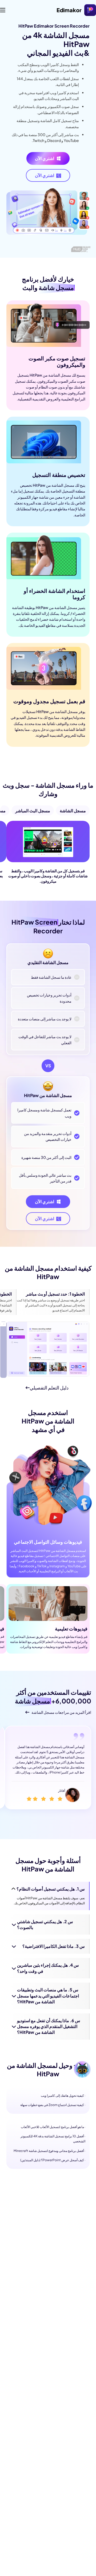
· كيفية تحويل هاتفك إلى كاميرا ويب (63, 2096)
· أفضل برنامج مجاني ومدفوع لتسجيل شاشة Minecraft (49, 2151)
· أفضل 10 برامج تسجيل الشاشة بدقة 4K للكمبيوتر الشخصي (53, 2139)
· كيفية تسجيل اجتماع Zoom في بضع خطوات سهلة (53, 2105)
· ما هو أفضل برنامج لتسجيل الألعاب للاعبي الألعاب (53, 2127)
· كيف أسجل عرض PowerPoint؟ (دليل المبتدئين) (53, 2160)
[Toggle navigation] (3, 10)
